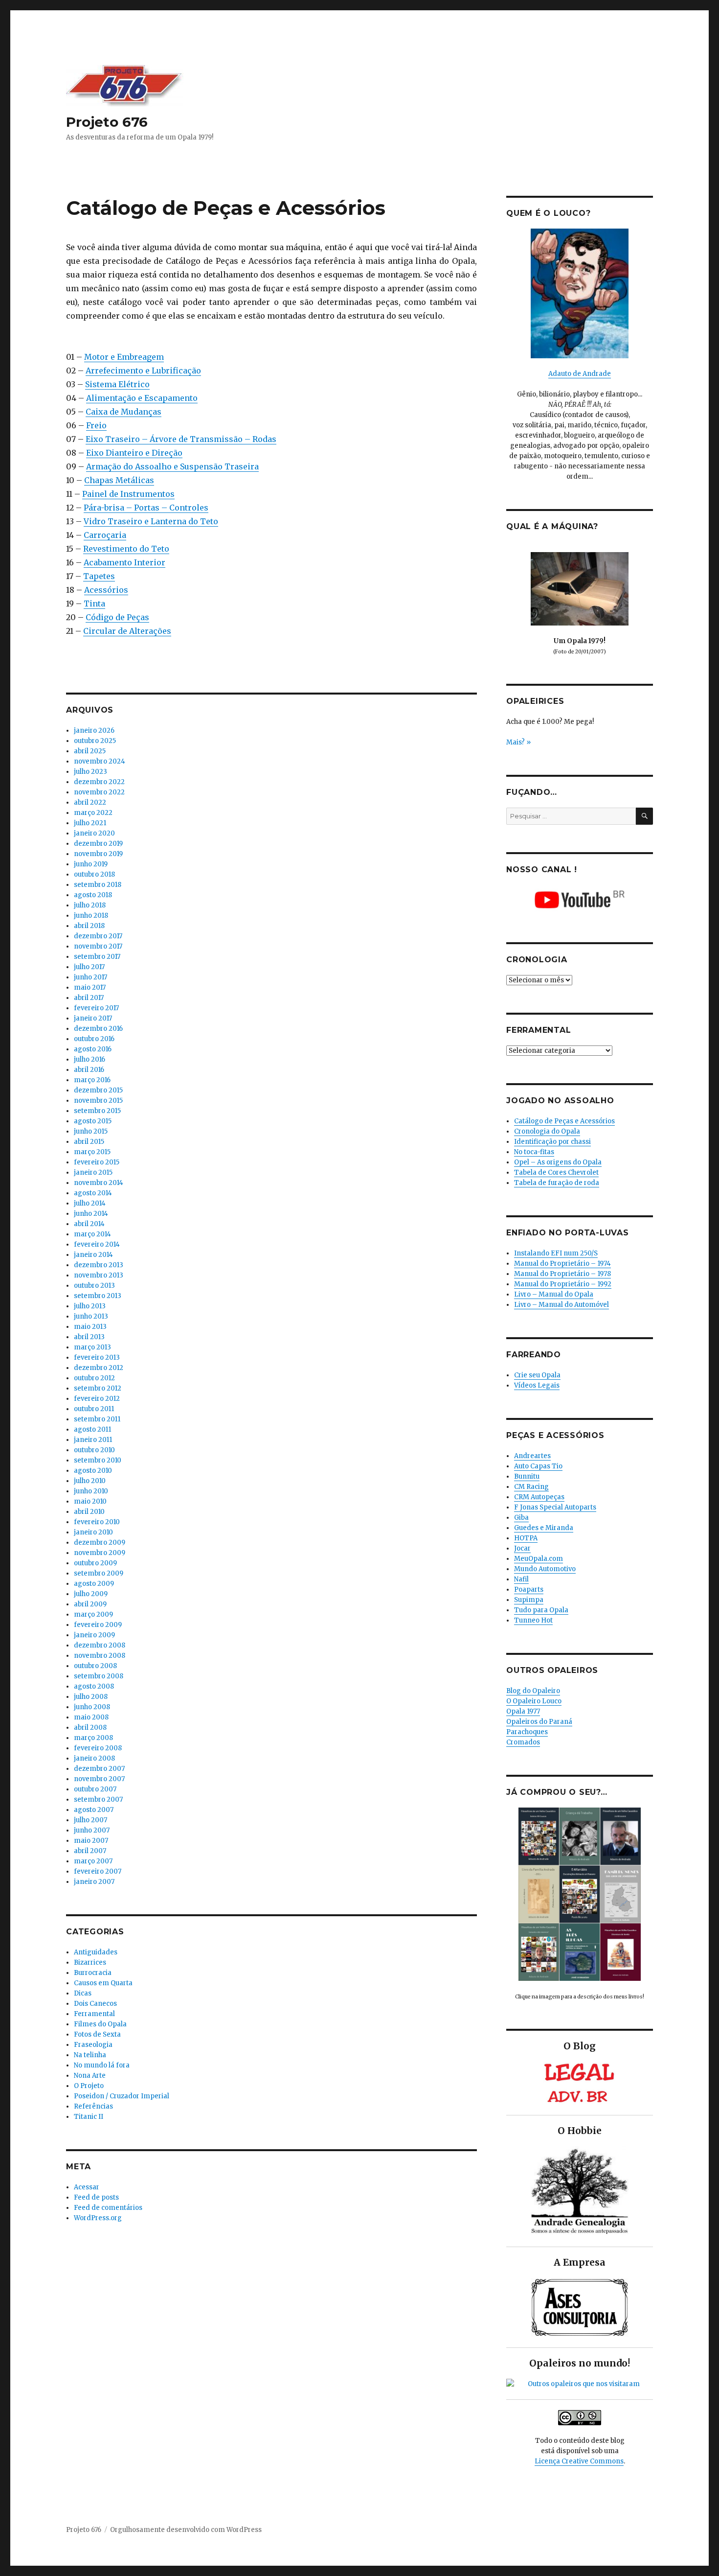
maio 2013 (90, 1327)
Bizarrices (90, 1962)
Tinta (94, 603)
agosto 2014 (93, 1193)
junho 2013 (91, 1316)
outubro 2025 (95, 741)
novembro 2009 (100, 1553)
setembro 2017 (97, 957)
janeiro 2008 (94, 1758)
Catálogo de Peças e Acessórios (564, 1121)
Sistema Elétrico (117, 384)
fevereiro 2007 (98, 1871)
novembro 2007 (99, 1779)
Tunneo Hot (533, 1620)
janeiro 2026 (94, 731)
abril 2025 (90, 751)
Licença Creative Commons (579, 2461)
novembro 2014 (99, 1183)
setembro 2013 (98, 1296)
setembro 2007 (98, 1799)
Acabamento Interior (124, 562)
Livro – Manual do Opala (554, 1294)
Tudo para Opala (541, 1610)
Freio (96, 425)
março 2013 (92, 1347)
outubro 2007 (95, 1789)
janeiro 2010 (93, 1532)
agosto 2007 (94, 1810)
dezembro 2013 (99, 1265)
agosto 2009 (94, 1584)
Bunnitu (527, 1476)
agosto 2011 (92, 1429)
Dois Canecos (95, 2004)
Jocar (522, 1548)
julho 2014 (90, 1203)
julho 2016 (90, 1059)
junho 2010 (91, 1491)
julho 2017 (89, 967)
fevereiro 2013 (97, 1358)
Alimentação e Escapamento (142, 398)
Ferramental (94, 2014)
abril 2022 (90, 802)
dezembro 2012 (99, 1368)
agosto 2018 (93, 895)
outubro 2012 (94, 1378)
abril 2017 (89, 998)
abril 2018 (89, 926)
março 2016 (92, 1080)
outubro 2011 (94, 1409)
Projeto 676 (107, 122)
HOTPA (526, 1538)
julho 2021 (90, 823)
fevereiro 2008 (98, 1748)
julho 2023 (90, 772)
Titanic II (89, 2117)
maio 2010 (90, 1501)
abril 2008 (90, 1728)
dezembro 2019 (98, 844)
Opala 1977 (523, 1711)
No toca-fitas (534, 1152)
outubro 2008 (95, 1666)
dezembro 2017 (98, 936)
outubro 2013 (94, 1286)
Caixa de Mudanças (124, 412)
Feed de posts (96, 2197)
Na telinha (90, 2055)
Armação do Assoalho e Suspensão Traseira (172, 466)
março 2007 (93, 1861)
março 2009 (93, 1614)
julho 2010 (90, 1481)
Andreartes (532, 1456)
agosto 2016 (93, 1049)
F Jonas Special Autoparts (555, 1507)
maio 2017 (90, 987)
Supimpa (529, 1600)
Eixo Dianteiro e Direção (134, 453)
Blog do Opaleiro (533, 1691)
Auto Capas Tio (538, 1466)
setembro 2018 (98, 885)
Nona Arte (90, 2076)
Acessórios (106, 590)
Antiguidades (96, 1952)
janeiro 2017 (93, 1018)
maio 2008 (91, 1717)
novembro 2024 (100, 761)
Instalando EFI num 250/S (556, 1253)
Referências (93, 2106)
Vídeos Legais (537, 1385)
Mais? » (518, 742)
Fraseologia (93, 2045)
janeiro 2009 (94, 1635)
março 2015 (92, 1152)
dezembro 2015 (98, 1090)
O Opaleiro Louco (534, 1701)
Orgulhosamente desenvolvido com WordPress (186, 2530)
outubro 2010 (94, 1450)
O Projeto (89, 2086)
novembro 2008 (100, 1656)
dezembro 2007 (99, 1769)
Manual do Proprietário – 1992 (563, 1284)
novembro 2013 (99, 1275)
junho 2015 (91, 1131)
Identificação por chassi (552, 1142)
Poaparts (529, 1590)
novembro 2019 (98, 854)
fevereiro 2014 (97, 1244)
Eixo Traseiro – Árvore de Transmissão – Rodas (181, 439)
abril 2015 (89, 1142)
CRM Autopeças (539, 1497)
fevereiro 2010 (97, 1522)
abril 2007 (90, 1851)
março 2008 (93, 1738)
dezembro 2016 (98, 1029)
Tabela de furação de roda (557, 1183)
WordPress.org (98, 2218)
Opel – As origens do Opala (558, 1162)
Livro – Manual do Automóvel (562, 1305)
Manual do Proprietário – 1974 (562, 1264)
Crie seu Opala (537, 1375)
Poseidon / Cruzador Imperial (122, 2096)
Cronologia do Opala (547, 1131)
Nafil (521, 1579)
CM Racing (531, 1487)
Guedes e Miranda (544, 1528)
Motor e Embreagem (124, 357)
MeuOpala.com (539, 1559)
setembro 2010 (98, 1460)
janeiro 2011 (93, 1440)
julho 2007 (90, 1820)
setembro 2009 (99, 1573)
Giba (521, 1518)
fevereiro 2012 (97, 1399)
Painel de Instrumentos (128, 494)
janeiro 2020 (94, 833)
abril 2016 (89, 1070)
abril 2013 (89, 1337)
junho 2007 (92, 1830)
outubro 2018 (94, 874)
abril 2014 (89, 1224)
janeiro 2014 (93, 1255)
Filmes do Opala (100, 2024)
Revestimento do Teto (126, 549)
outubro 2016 (94, 1039)
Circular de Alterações (127, 631)
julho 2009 (91, 1594)
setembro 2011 (97, 1419)
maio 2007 (91, 1841)
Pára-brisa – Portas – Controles (146, 508)
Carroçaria (105, 535)
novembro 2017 (98, 946)
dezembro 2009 (100, 1543)
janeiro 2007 (94, 1882)
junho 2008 (92, 1707)
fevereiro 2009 (98, 1625)
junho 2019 (91, 864)
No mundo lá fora (102, 2065)
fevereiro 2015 (97, 1162)
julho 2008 (91, 1697)
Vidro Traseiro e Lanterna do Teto (151, 521)
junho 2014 (91, 1214)
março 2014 (92, 1234)
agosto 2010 (93, 1471)
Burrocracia (93, 1973)
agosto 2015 (93, 1121)
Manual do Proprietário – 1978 (562, 1274)
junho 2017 (90, 977)
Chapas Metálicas (119, 480)
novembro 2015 (98, 1101)
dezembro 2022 (99, 782)
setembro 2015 (97, 1111)
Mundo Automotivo (545, 1569)
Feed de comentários (108, 2208)
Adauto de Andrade (580, 374)
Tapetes (99, 576)
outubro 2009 (95, 1563)
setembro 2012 (98, 1388)
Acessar (87, 2187)
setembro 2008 (99, 1676)
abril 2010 (89, 1512)
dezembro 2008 (100, 1645)
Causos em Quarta (103, 1983)
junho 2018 (91, 916)
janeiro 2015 (93, 1172)
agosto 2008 (94, 1686)
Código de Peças (117, 617)
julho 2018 (90, 905)
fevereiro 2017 (96, 1008)
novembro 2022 (99, 792)
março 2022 (93, 813)
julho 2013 (90, 1306)
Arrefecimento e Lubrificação (143, 371)
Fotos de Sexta (97, 2034)
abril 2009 (90, 1604)
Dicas (83, 1993)
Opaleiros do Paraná (539, 1722)
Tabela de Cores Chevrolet (556, 1172)
